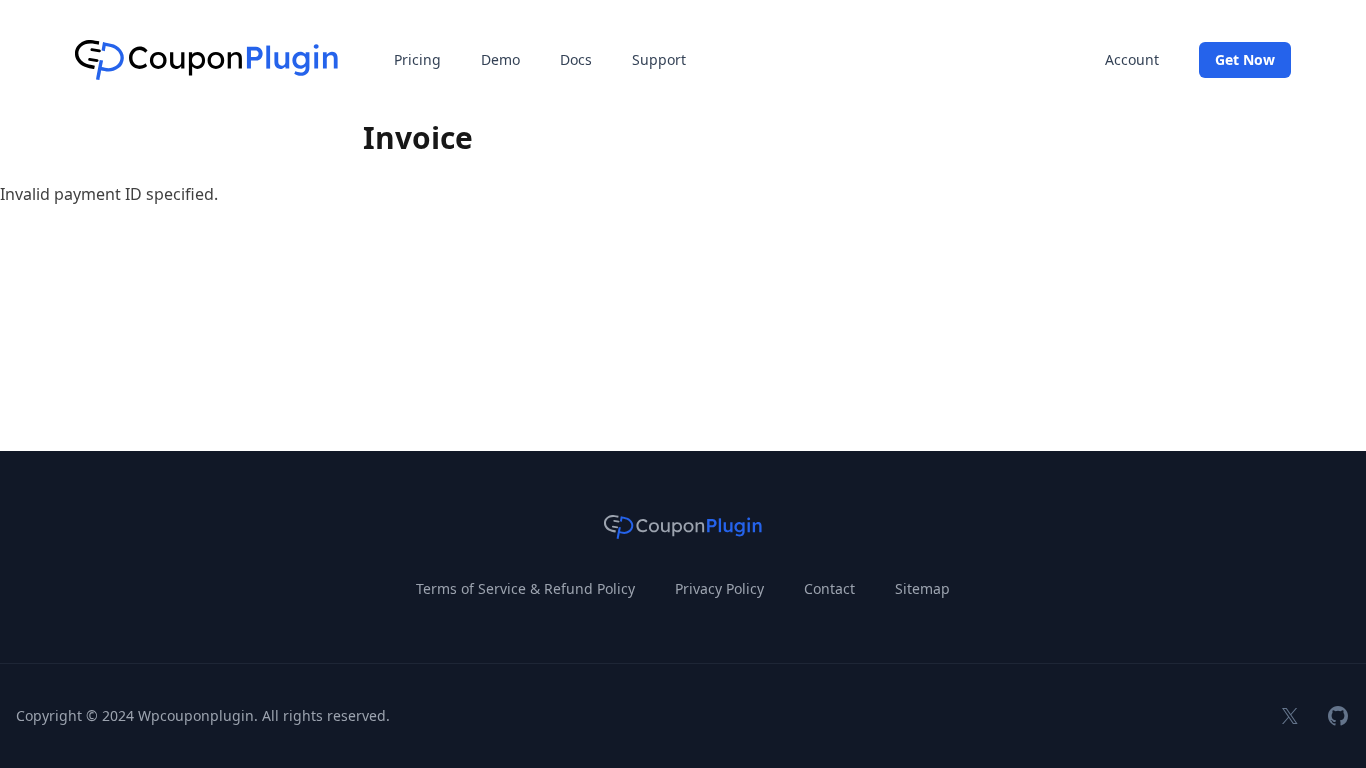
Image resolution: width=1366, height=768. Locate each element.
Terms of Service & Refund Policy (525, 588)
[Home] (206, 60)
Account (1132, 59)
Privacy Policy (719, 588)
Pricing (417, 59)
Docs (576, 59)
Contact (829, 588)
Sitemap (922, 588)
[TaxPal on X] (1290, 716)
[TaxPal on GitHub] (1338, 716)
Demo (500, 59)
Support (659, 59)
